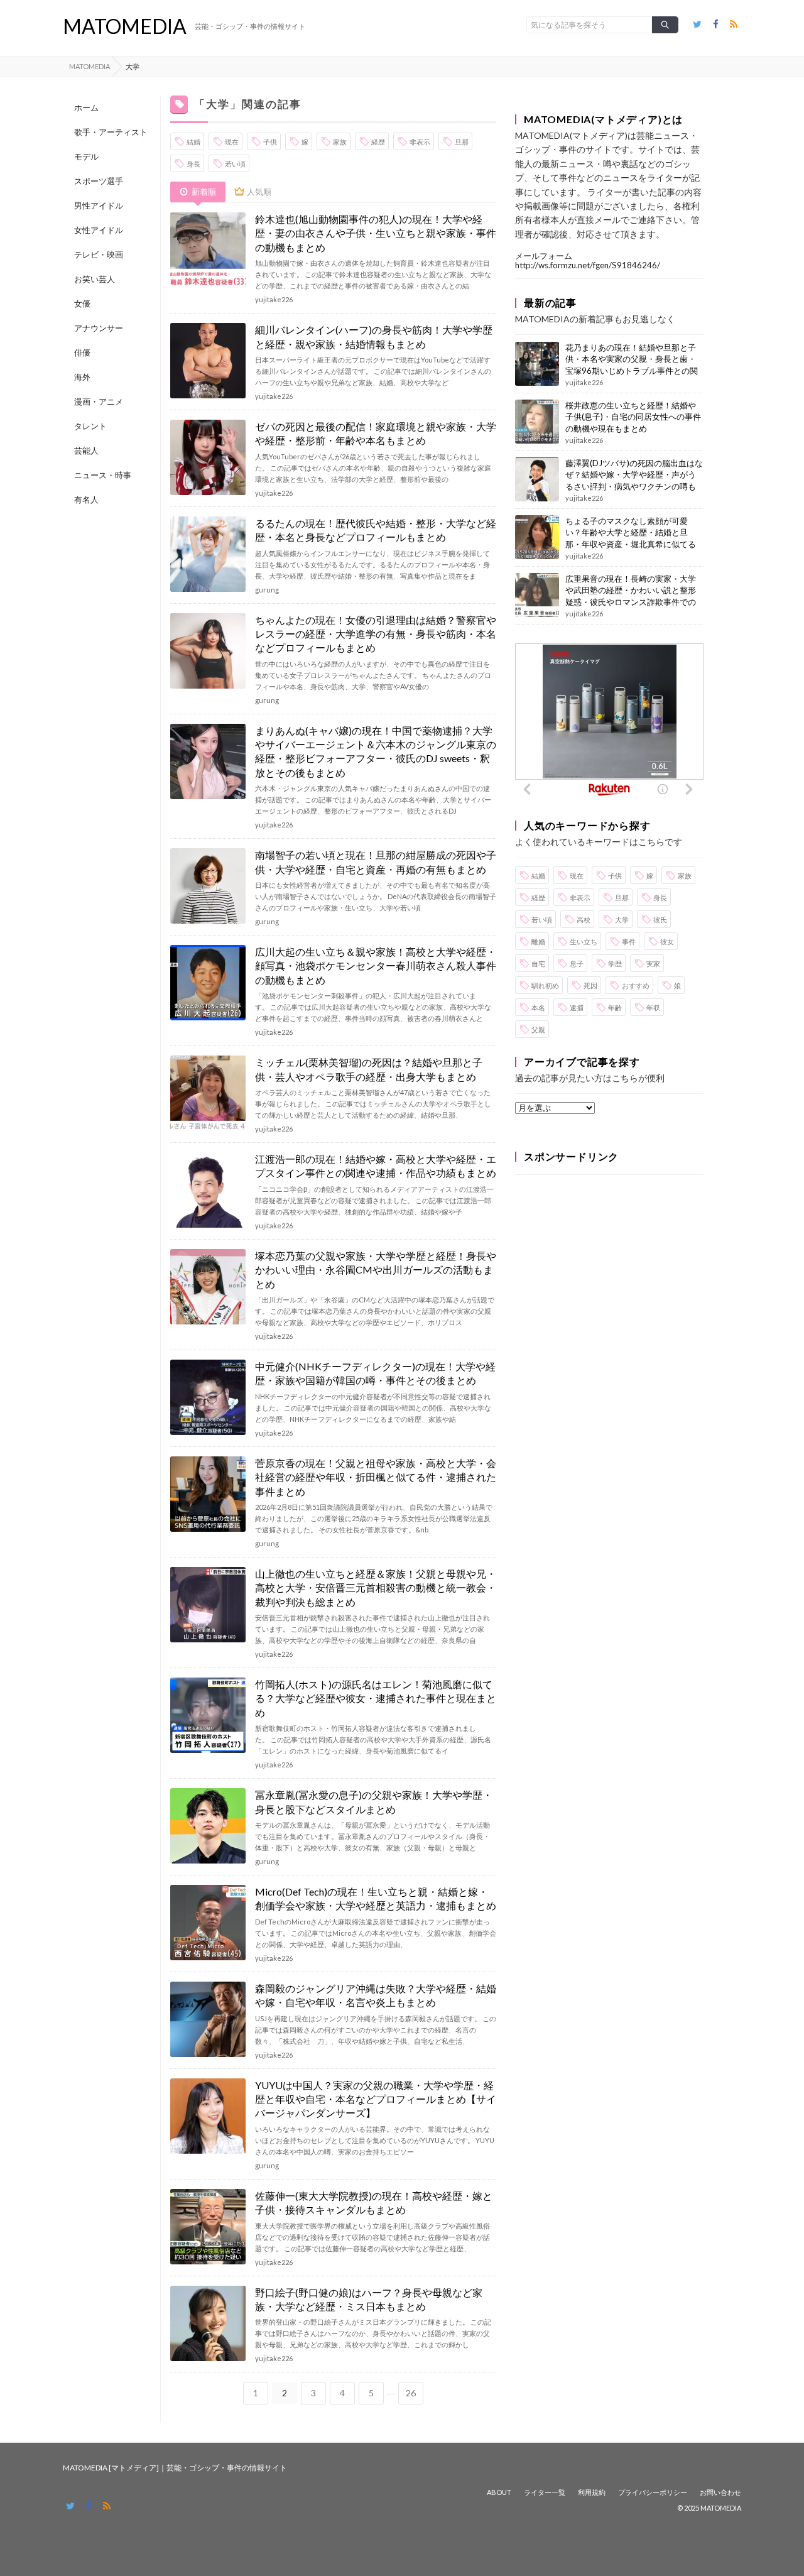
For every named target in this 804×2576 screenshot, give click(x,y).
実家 (653, 963)
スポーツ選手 (99, 181)
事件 (629, 941)
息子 (577, 963)
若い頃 (235, 164)
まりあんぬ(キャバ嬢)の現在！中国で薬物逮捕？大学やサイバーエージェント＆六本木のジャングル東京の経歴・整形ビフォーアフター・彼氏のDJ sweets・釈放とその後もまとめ (376, 751)
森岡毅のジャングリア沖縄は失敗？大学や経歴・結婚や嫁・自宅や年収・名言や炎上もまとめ (376, 1995)
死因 (590, 985)
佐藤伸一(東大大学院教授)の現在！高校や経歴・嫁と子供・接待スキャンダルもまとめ (374, 2202)
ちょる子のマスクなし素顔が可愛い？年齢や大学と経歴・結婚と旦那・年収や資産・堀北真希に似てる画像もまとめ (631, 538)
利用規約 (592, 2492)
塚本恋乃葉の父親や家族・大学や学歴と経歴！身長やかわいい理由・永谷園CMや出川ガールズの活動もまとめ (376, 1270)
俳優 (82, 352)
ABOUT (499, 2492)
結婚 (193, 142)
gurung (267, 590)
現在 (232, 142)
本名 (538, 1007)
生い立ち (584, 941)
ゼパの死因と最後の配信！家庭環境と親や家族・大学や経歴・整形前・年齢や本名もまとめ (376, 433)
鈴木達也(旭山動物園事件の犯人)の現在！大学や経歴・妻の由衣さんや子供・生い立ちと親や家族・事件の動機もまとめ (376, 233)
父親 (538, 1029)
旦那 (462, 142)
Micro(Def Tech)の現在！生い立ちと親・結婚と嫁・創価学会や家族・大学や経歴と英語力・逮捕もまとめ (376, 1898)
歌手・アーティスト (111, 132)
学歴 (615, 963)
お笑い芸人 (95, 279)
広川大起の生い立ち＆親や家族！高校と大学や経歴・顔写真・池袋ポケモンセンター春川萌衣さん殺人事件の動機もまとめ (376, 966)
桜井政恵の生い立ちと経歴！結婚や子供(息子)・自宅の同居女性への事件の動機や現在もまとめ (633, 417)
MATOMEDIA (125, 26)
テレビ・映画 (99, 254)
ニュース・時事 (103, 475)
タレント (90, 426)
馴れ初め (545, 985)
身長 (193, 164)
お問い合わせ (720, 2492)
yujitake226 (274, 299)
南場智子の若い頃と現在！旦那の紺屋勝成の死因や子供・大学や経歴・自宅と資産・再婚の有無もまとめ (376, 862)
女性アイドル (99, 230)
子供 (270, 142)
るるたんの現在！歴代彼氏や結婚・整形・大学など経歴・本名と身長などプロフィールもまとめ (376, 530)
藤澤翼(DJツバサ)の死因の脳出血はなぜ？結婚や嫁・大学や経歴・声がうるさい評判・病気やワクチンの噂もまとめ (634, 480)
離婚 (538, 941)
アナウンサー (99, 328)
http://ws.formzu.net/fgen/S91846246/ (588, 265)
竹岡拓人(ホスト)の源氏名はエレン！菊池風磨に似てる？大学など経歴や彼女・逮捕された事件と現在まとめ (376, 1698)
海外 (82, 377)
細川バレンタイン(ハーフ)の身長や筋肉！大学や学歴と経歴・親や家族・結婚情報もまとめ (374, 336)
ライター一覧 (545, 2492)
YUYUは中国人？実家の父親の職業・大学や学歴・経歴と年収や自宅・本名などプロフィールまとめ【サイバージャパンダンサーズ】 (376, 2099)
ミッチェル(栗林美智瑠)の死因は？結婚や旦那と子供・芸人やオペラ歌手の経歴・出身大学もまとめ (369, 1069)
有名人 (86, 499)
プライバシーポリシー (653, 2492)
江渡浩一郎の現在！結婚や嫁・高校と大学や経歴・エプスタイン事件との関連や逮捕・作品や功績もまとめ (376, 1166)
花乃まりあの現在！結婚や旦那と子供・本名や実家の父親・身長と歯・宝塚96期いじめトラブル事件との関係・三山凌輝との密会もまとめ (632, 365)
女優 (82, 303)
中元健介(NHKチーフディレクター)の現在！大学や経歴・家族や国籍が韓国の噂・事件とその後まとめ (375, 1373)
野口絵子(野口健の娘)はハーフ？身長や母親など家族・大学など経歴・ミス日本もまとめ (369, 2299)
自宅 (538, 963)
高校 (584, 920)
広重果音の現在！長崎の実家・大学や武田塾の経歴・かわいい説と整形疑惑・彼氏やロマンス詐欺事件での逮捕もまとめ (631, 596)
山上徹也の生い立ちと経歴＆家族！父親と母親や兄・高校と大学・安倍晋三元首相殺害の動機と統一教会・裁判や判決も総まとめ (376, 1588)
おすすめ (636, 985)
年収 (653, 1007)
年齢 (615, 1007)
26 (411, 2393)
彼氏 (660, 920)
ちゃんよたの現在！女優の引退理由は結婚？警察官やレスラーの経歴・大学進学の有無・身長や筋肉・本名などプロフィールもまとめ (376, 634)
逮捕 (577, 1007)
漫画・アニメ (99, 401)
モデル (86, 156)
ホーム (86, 107)
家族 (340, 142)
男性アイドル (99, 205)
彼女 (667, 941)
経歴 (378, 142)
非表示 (420, 142)
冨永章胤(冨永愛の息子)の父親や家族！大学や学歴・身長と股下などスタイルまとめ (374, 1802)
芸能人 (86, 450)
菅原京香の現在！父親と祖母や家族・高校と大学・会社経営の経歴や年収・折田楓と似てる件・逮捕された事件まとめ (376, 1477)
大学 (622, 920)
